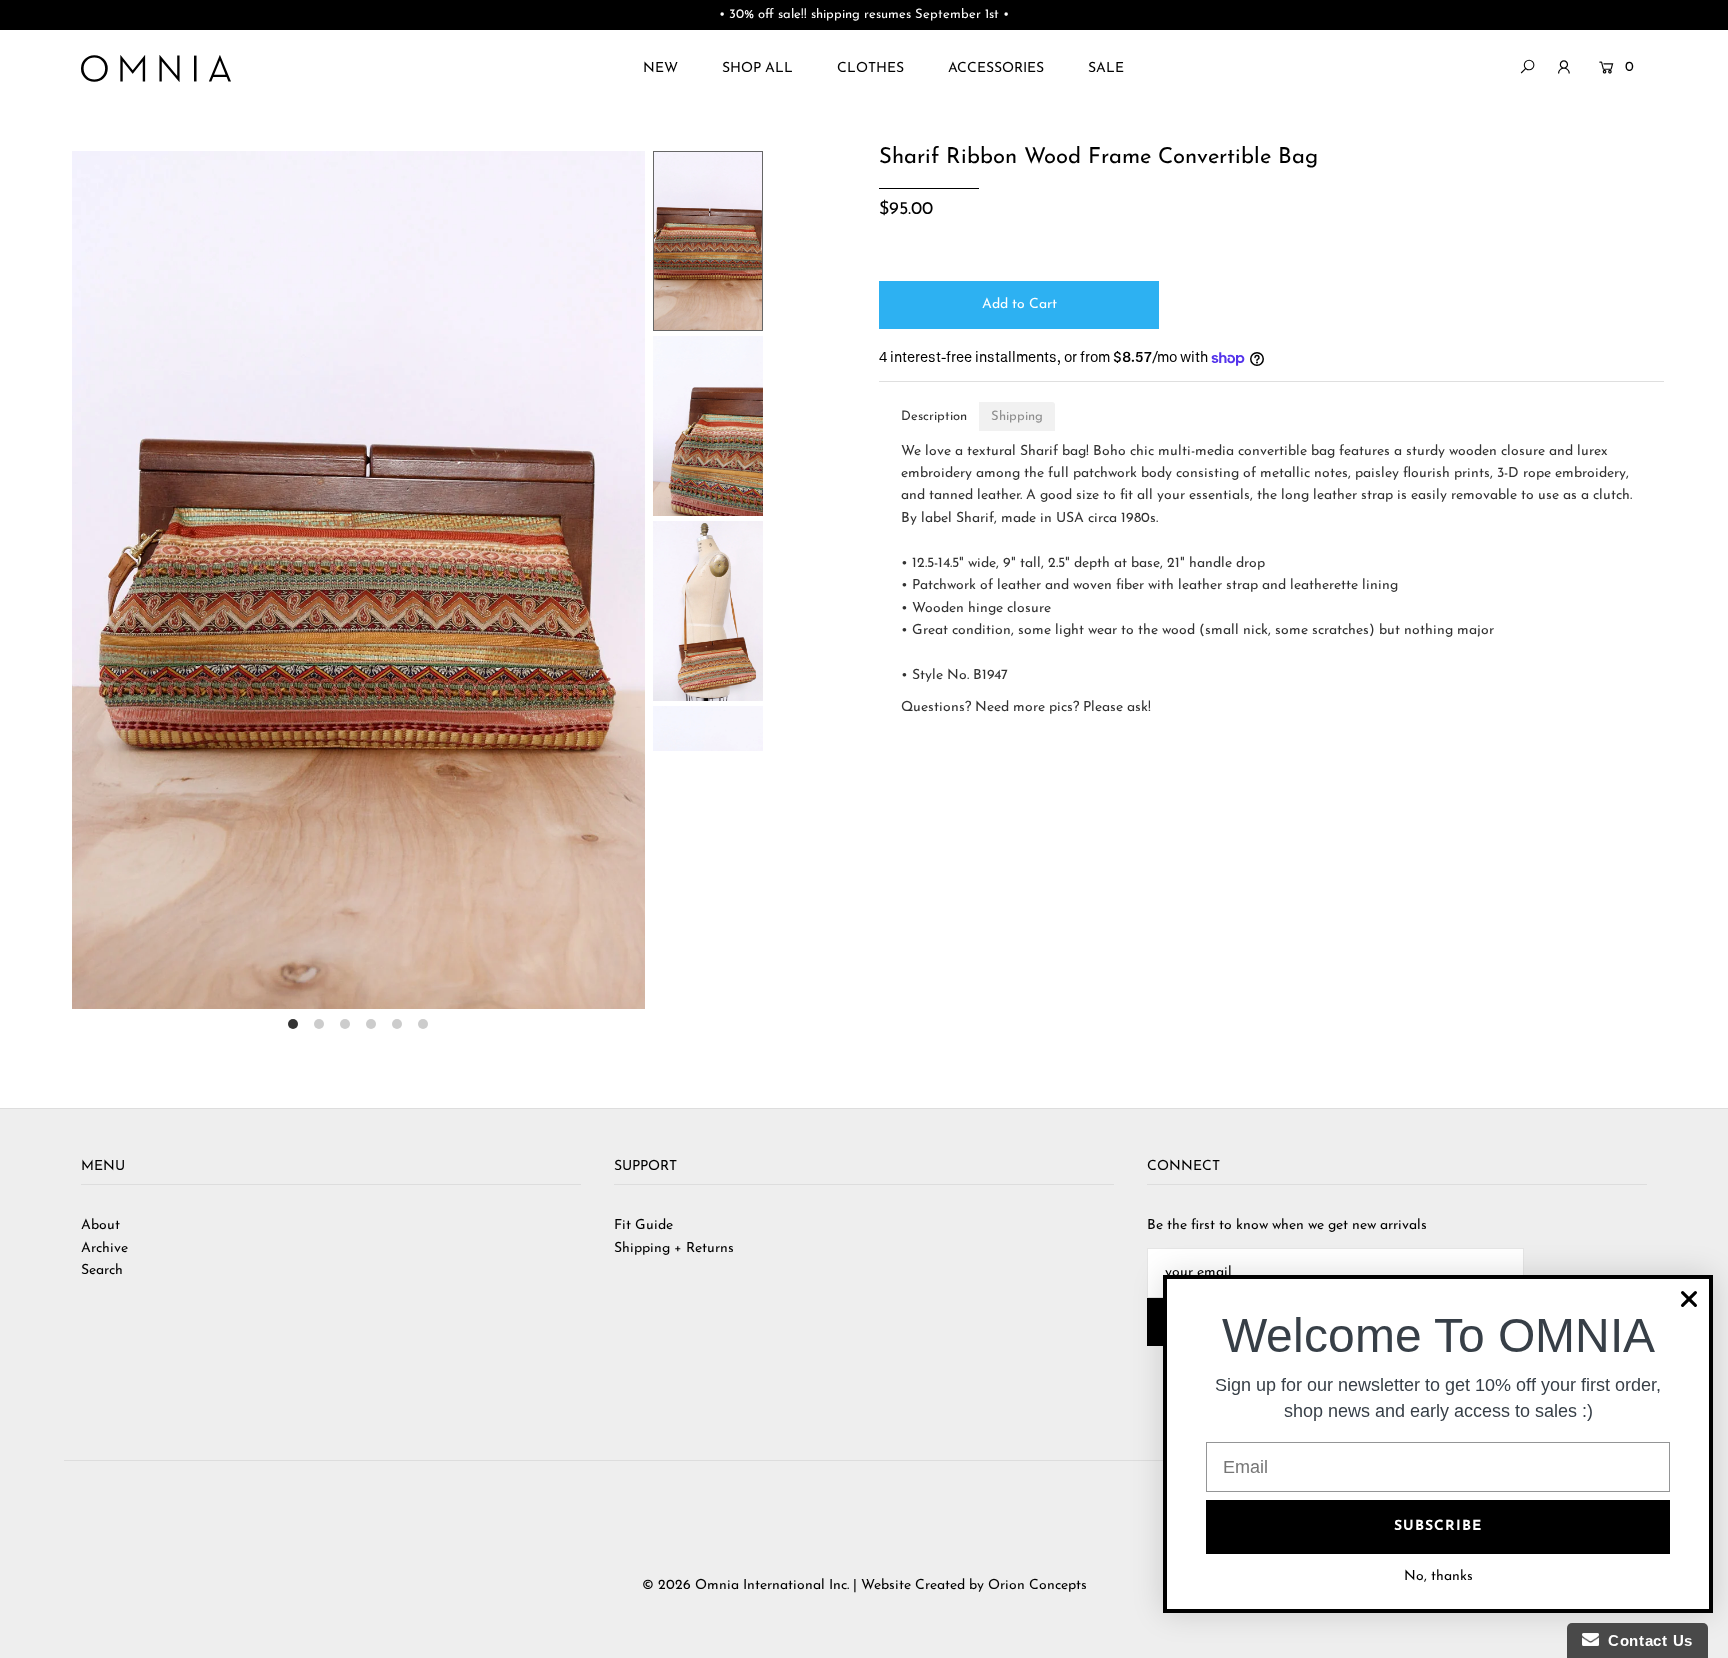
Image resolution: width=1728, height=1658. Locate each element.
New (660, 68)
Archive (104, 1248)
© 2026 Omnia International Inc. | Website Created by (815, 1585)
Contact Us (1646, 1640)
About (100, 1225)
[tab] (934, 416)
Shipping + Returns (674, 1248)
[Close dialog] (1689, 1299)
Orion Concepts (1037, 1585)
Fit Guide (643, 1225)
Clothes (870, 68)
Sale (1106, 68)
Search (102, 1270)
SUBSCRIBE (1438, 1526)
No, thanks (1438, 1576)
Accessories (996, 68)
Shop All (757, 68)
